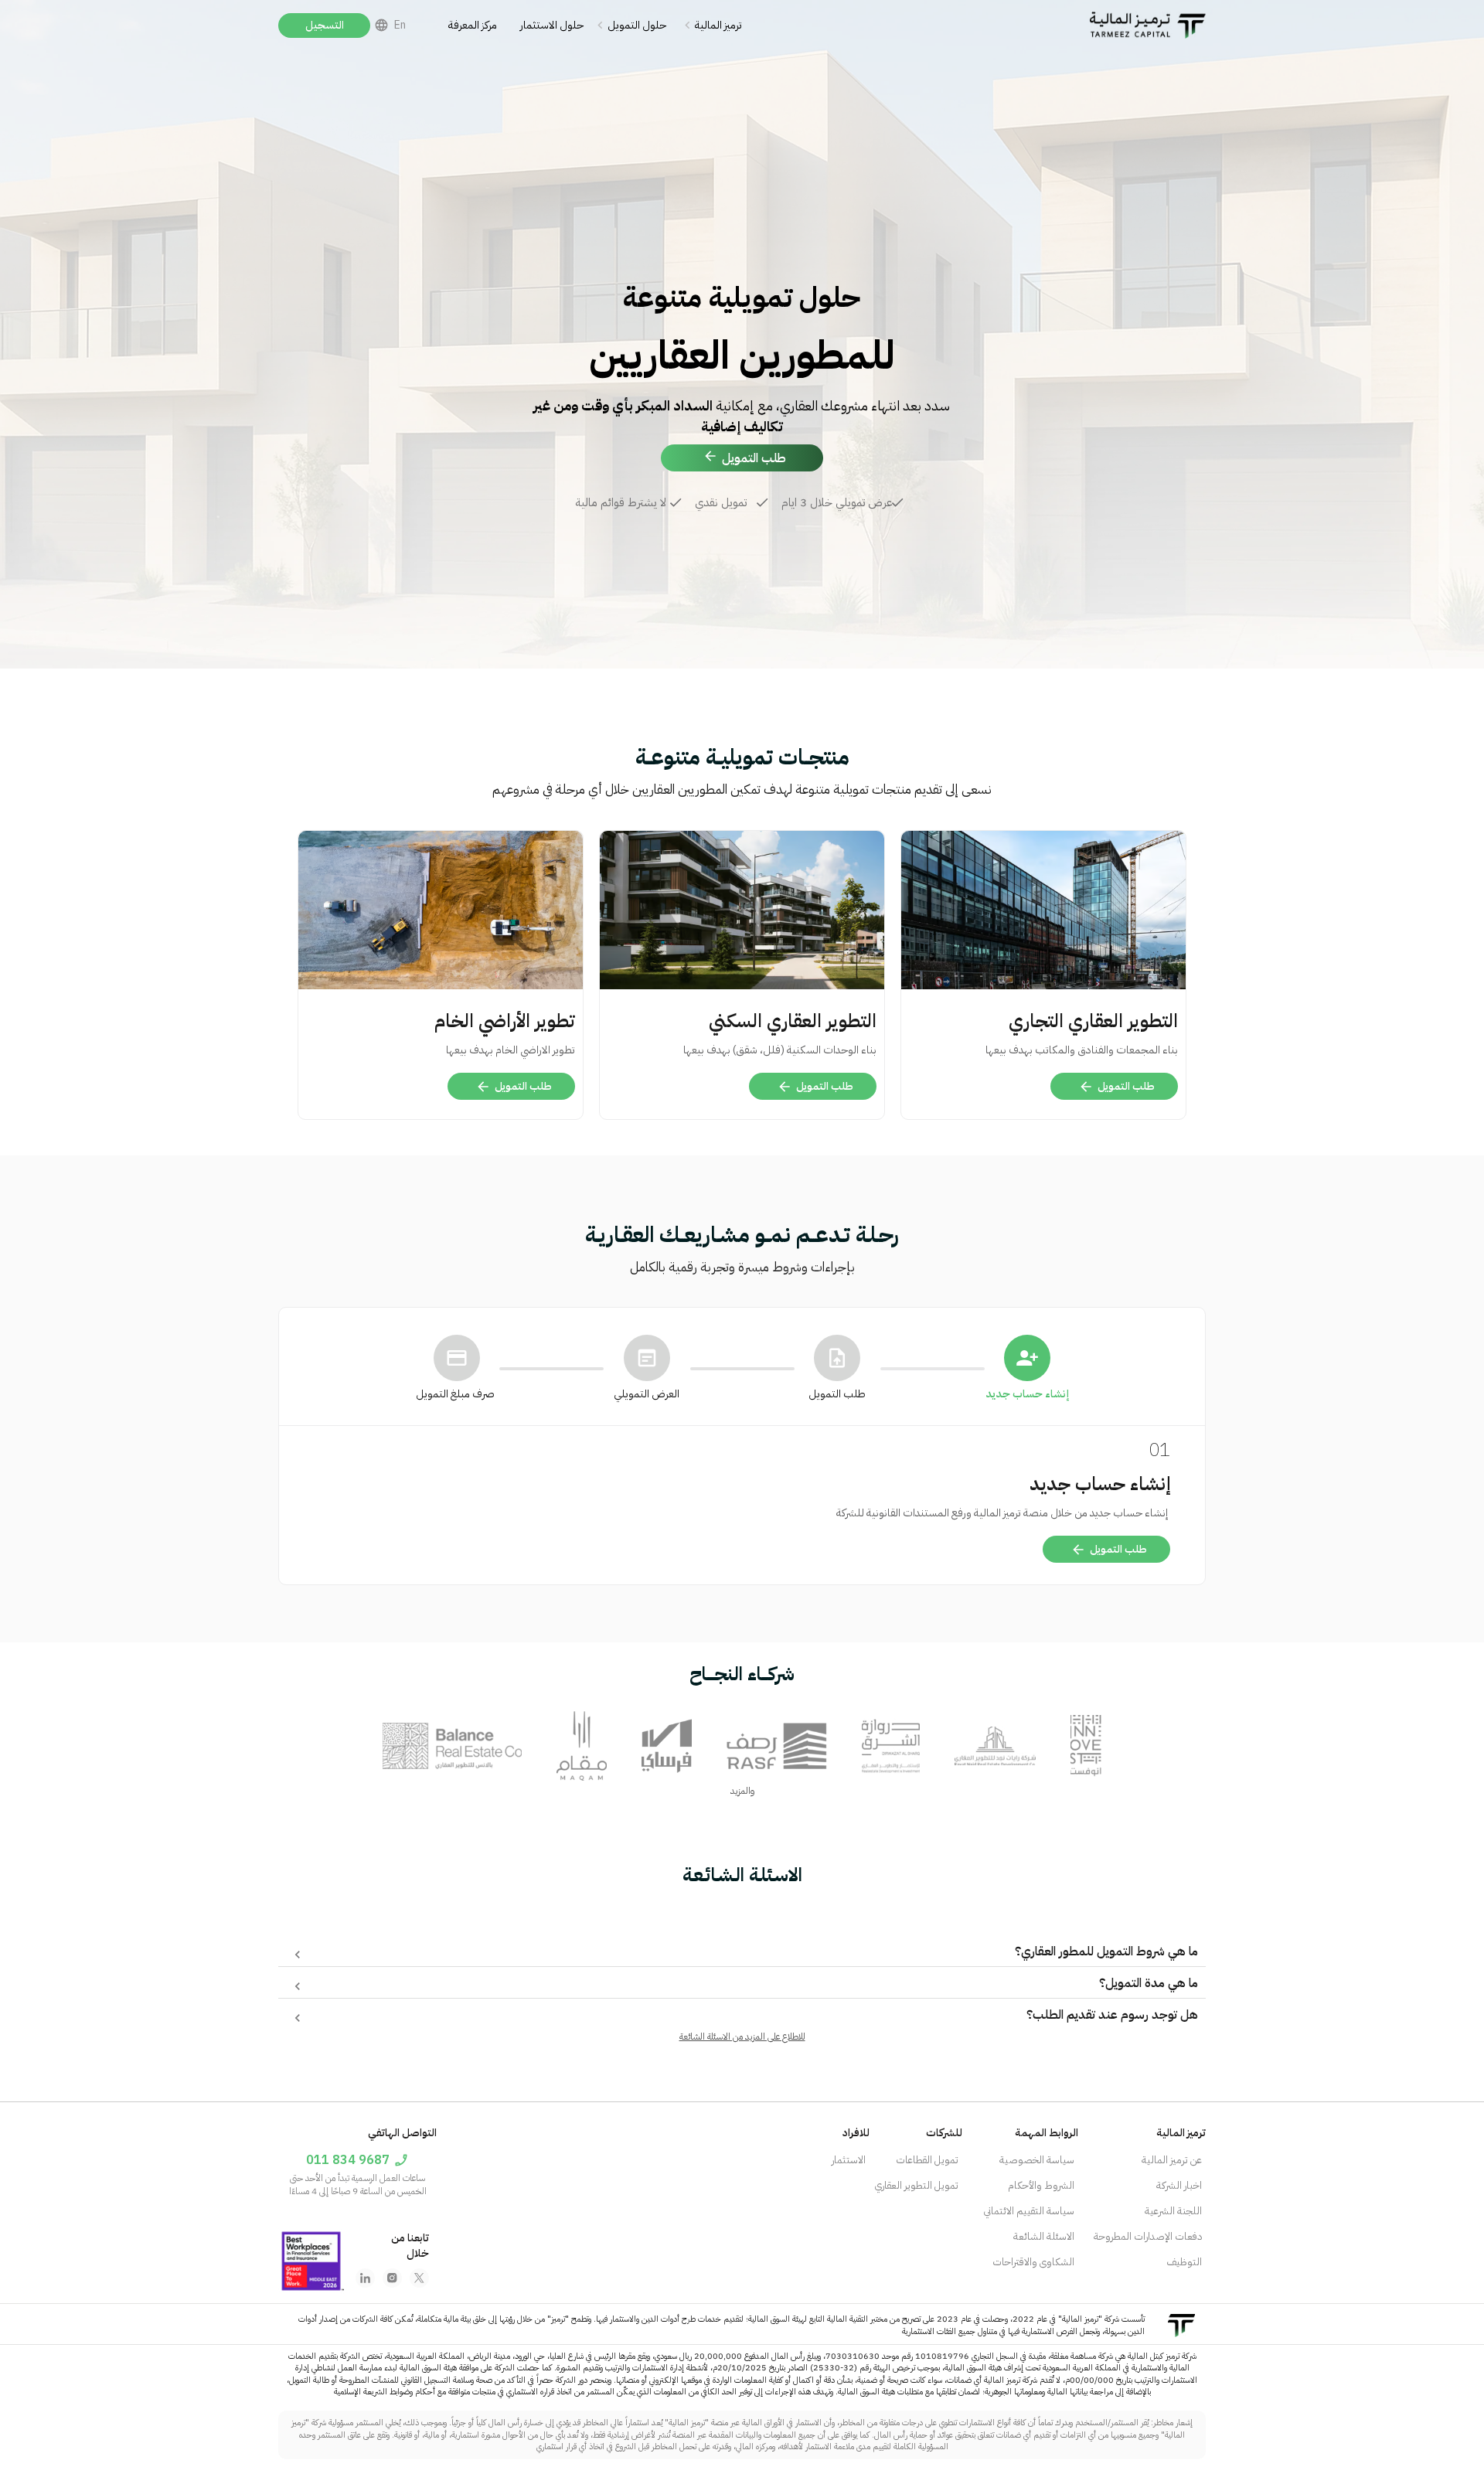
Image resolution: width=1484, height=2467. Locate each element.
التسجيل (325, 25)
